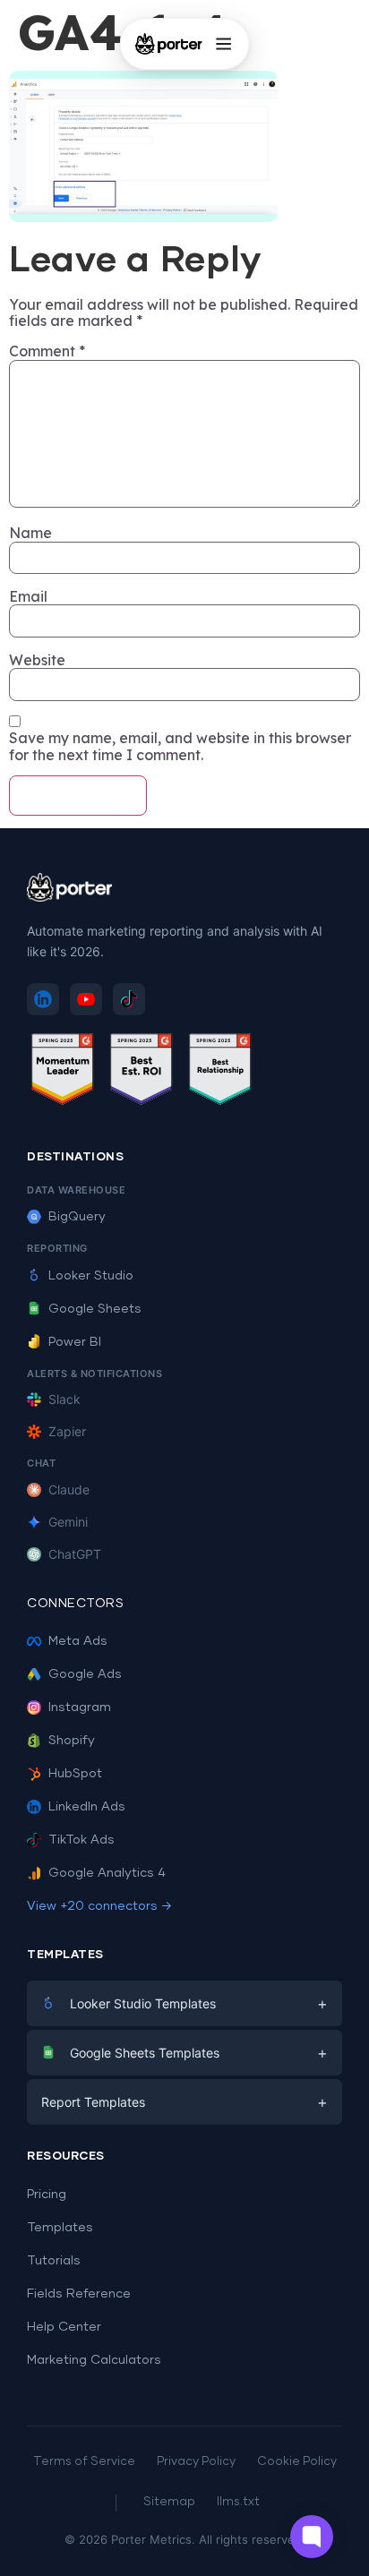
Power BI (75, 1342)
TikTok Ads (82, 1840)
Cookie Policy (297, 2462)
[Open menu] (223, 44)
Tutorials (54, 2261)
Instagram (80, 1707)
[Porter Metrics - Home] (169, 44)
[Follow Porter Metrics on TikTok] (129, 999)
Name (30, 533)
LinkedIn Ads (87, 1807)
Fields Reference (79, 2294)
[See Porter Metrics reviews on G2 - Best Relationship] (220, 1072)
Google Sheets (95, 1309)
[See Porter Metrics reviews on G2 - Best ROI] (142, 1072)
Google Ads (85, 1674)
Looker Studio (91, 1276)
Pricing (47, 2195)
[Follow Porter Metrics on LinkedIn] (43, 999)
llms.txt (238, 2502)
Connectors (75, 1604)
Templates (60, 2228)
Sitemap (169, 2502)
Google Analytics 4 (107, 1873)
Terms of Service (84, 2462)
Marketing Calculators (94, 2360)
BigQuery (77, 1217)
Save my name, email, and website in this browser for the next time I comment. (180, 746)
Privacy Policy (196, 2462)
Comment (47, 351)
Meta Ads (78, 1641)
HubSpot (75, 1774)
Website (37, 660)
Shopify (72, 1741)
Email (28, 596)
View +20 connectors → (99, 1906)
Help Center (64, 2327)
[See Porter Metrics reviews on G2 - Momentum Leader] (63, 1072)
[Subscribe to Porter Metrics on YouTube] (86, 999)
